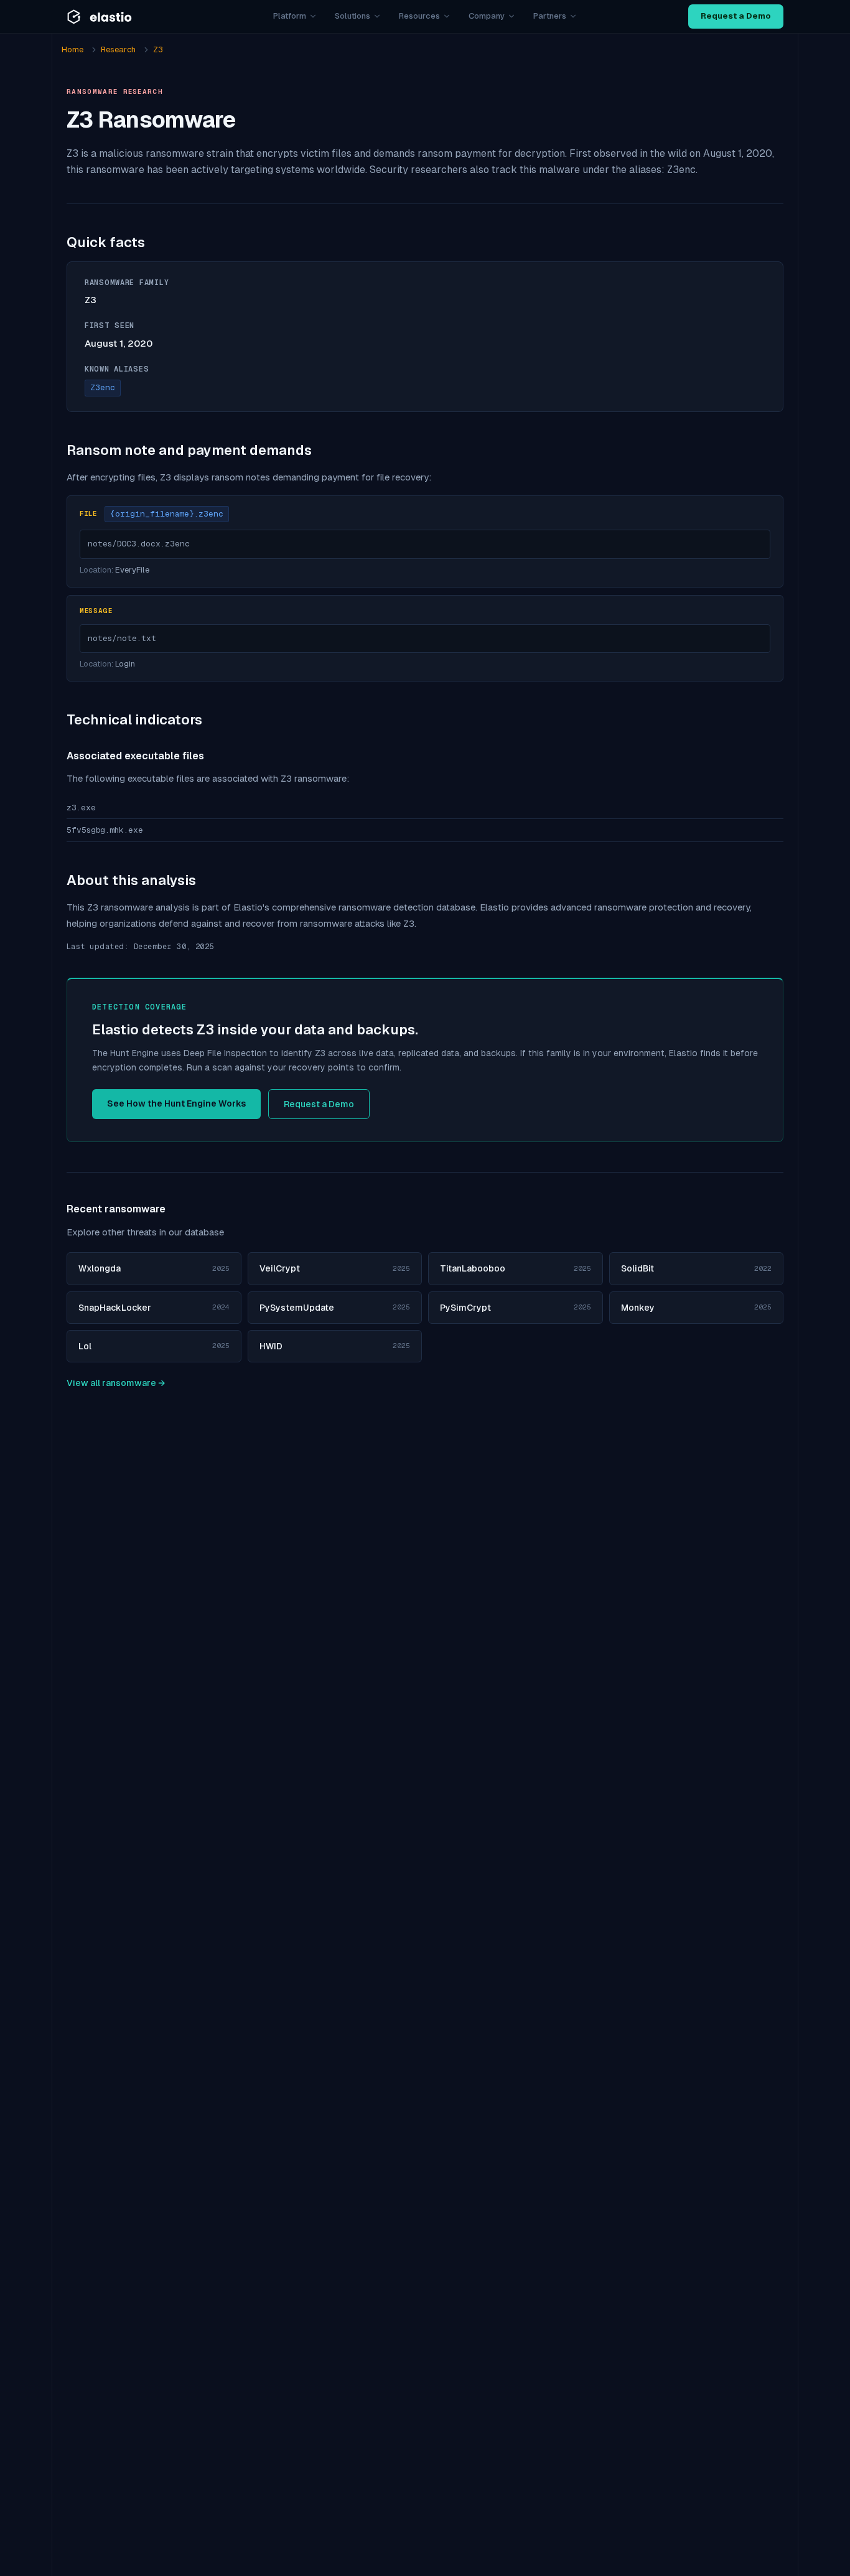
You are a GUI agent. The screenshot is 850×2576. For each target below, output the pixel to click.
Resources (419, 16)
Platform (290, 16)
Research (118, 49)
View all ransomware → (116, 1383)
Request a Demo (736, 16)
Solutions (353, 16)
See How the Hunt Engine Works (176, 1103)
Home (72, 49)
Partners (550, 16)
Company (487, 16)
